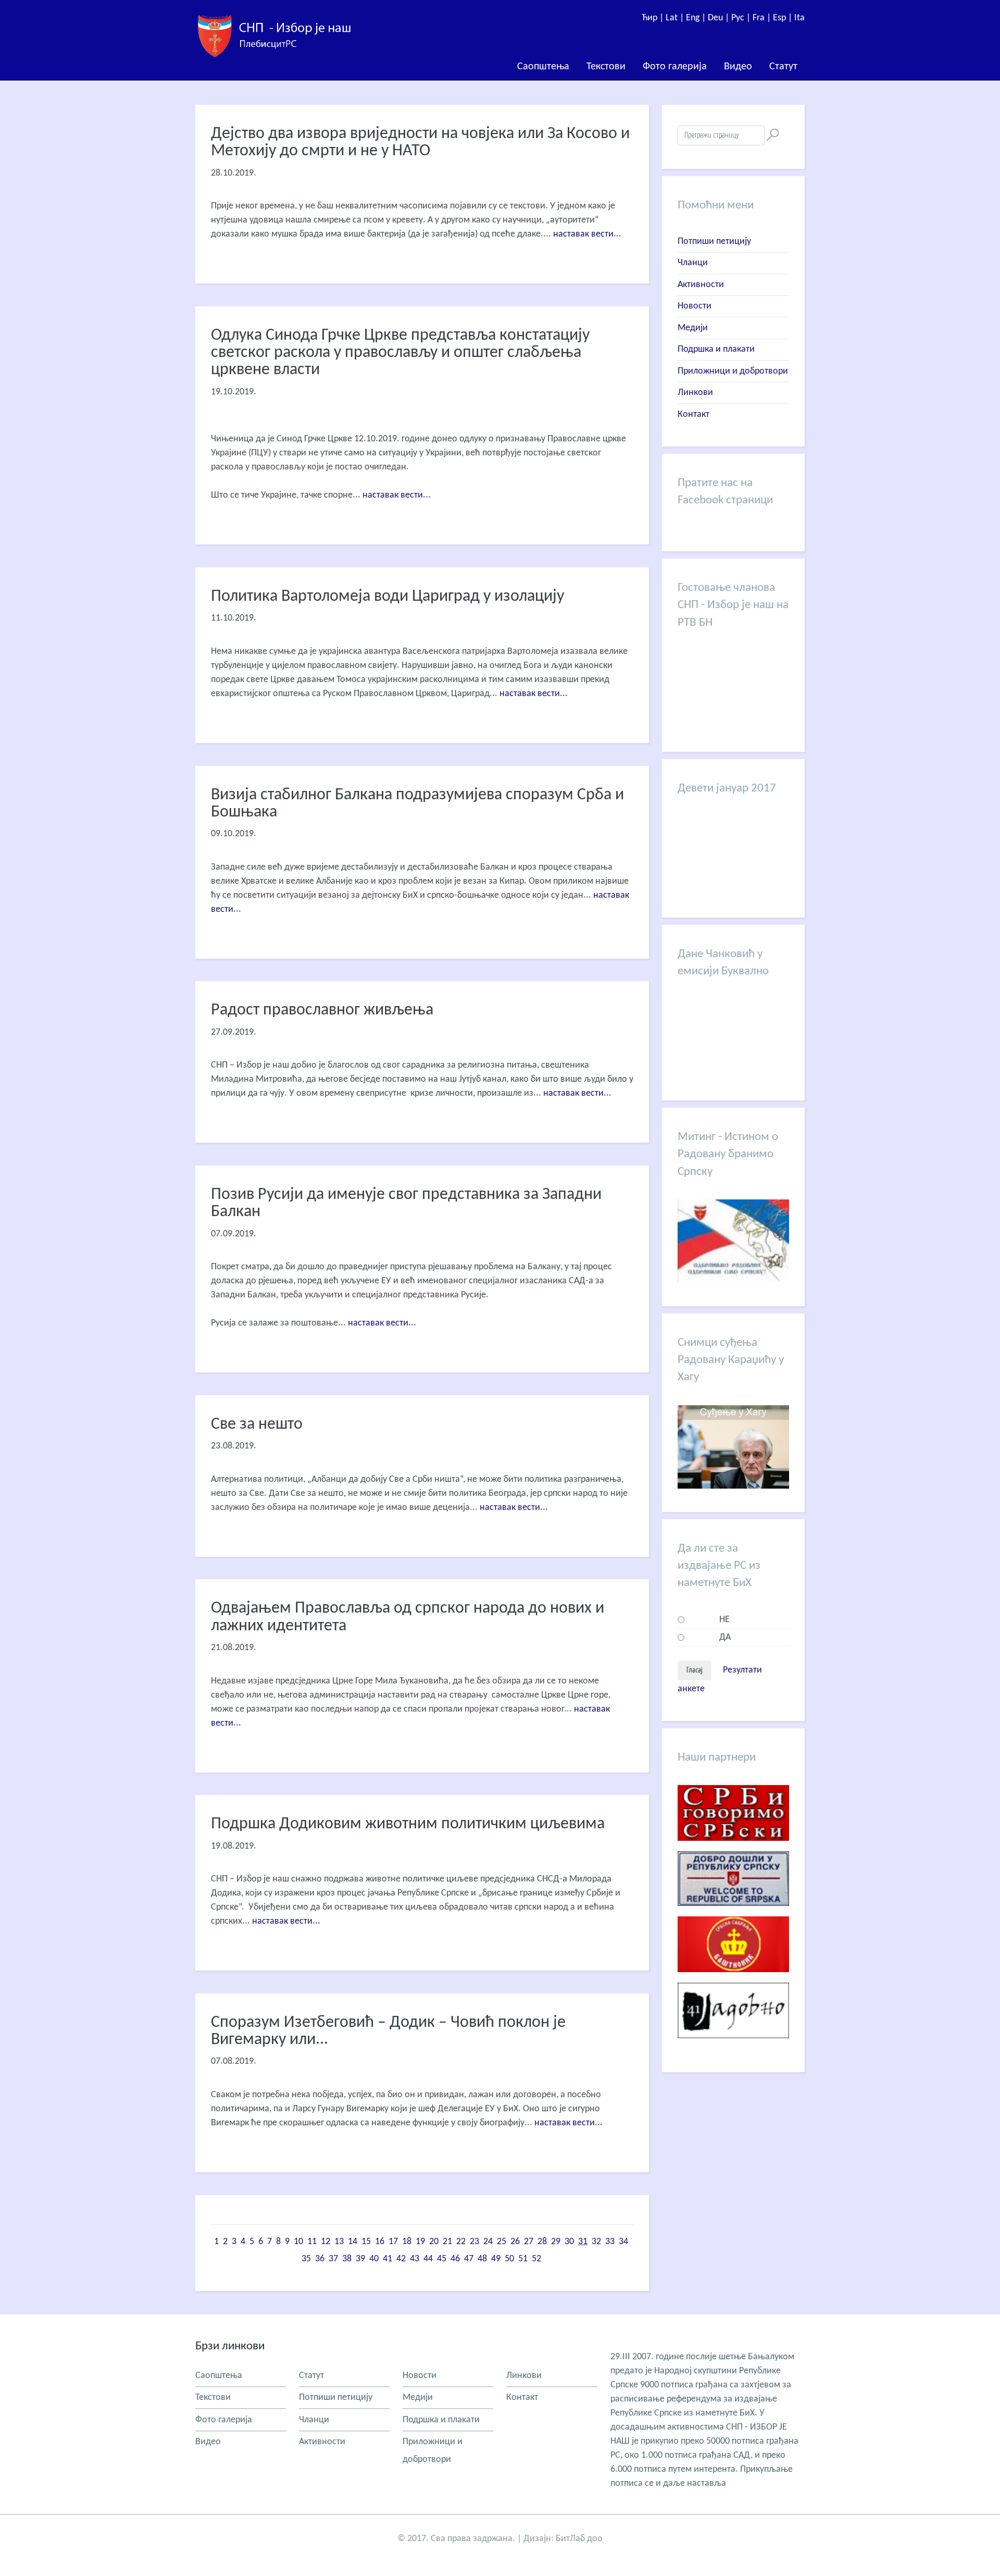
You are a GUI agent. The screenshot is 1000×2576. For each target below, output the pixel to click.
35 (306, 2259)
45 (442, 2259)
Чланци (693, 263)
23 (474, 2242)
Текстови (606, 67)
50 (509, 2259)
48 (482, 2259)
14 (353, 2242)
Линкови (695, 393)
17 (393, 2242)
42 (401, 2259)
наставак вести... (587, 234)
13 (339, 2242)
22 (461, 2242)
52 (536, 2259)
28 (542, 2242)
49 (496, 2259)
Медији (693, 328)
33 (610, 2242)
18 (407, 2242)
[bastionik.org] (733, 1980)
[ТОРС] (733, 1914)
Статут (783, 67)
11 (312, 2242)
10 (298, 2242)
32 (596, 2242)
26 (515, 2242)
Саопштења (543, 67)
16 (380, 2242)
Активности (701, 285)
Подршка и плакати (716, 349)
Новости (695, 306)
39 (360, 2259)
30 (569, 2242)
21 (447, 2242)
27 (529, 2242)
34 (623, 2242)
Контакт (693, 414)
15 (366, 2242)
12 (326, 2242)
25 (502, 2242)
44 (428, 2259)
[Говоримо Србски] (733, 1849)
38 (347, 2259)
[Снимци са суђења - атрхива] (733, 1486)
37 (333, 2259)
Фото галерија (675, 67)
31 (583, 2242)
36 (320, 2259)
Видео (738, 67)
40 (374, 2259)
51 (523, 2259)
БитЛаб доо (579, 2539)
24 (488, 2242)
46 (455, 2259)
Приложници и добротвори (733, 371)
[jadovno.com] (733, 2046)
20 (434, 2242)
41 (387, 2259)
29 (556, 2242)
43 (415, 2259)
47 (469, 2259)
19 (420, 2242)
